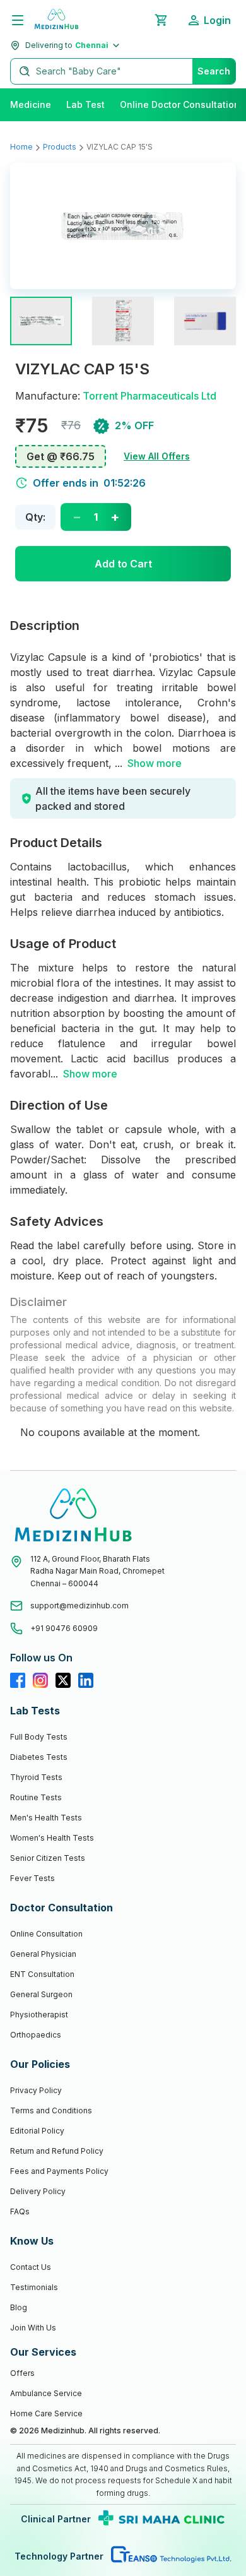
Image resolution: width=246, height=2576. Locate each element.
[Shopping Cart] (161, 20)
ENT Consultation (42, 1974)
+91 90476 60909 (64, 1628)
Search (214, 71)
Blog (19, 2307)
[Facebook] (18, 1680)
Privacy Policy (36, 2090)
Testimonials (34, 2287)
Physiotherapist (39, 2015)
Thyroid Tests (36, 1777)
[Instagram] (40, 1680)
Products (60, 147)
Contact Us (31, 2267)
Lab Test (85, 104)
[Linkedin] (86, 1680)
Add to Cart (123, 564)
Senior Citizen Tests (48, 1858)
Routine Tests (36, 1797)
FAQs (20, 2211)
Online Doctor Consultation (180, 104)
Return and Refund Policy (57, 2151)
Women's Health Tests (52, 1838)
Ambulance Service (46, 2393)
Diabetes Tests (39, 1757)
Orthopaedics (36, 2035)
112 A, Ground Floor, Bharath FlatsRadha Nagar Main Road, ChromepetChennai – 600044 (97, 1571)
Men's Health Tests (46, 1818)
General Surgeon (41, 1994)
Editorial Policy (37, 2131)
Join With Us (33, 2328)
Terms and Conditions (51, 2110)
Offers (22, 2373)
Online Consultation (46, 1934)
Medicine (31, 104)
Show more (155, 763)
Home (21, 147)
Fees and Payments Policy (59, 2171)
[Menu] (18, 20)
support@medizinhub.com (79, 1606)
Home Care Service (46, 2413)
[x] (63, 1680)
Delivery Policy (38, 2191)
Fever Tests (32, 1878)
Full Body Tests (39, 1737)
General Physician (43, 1954)
